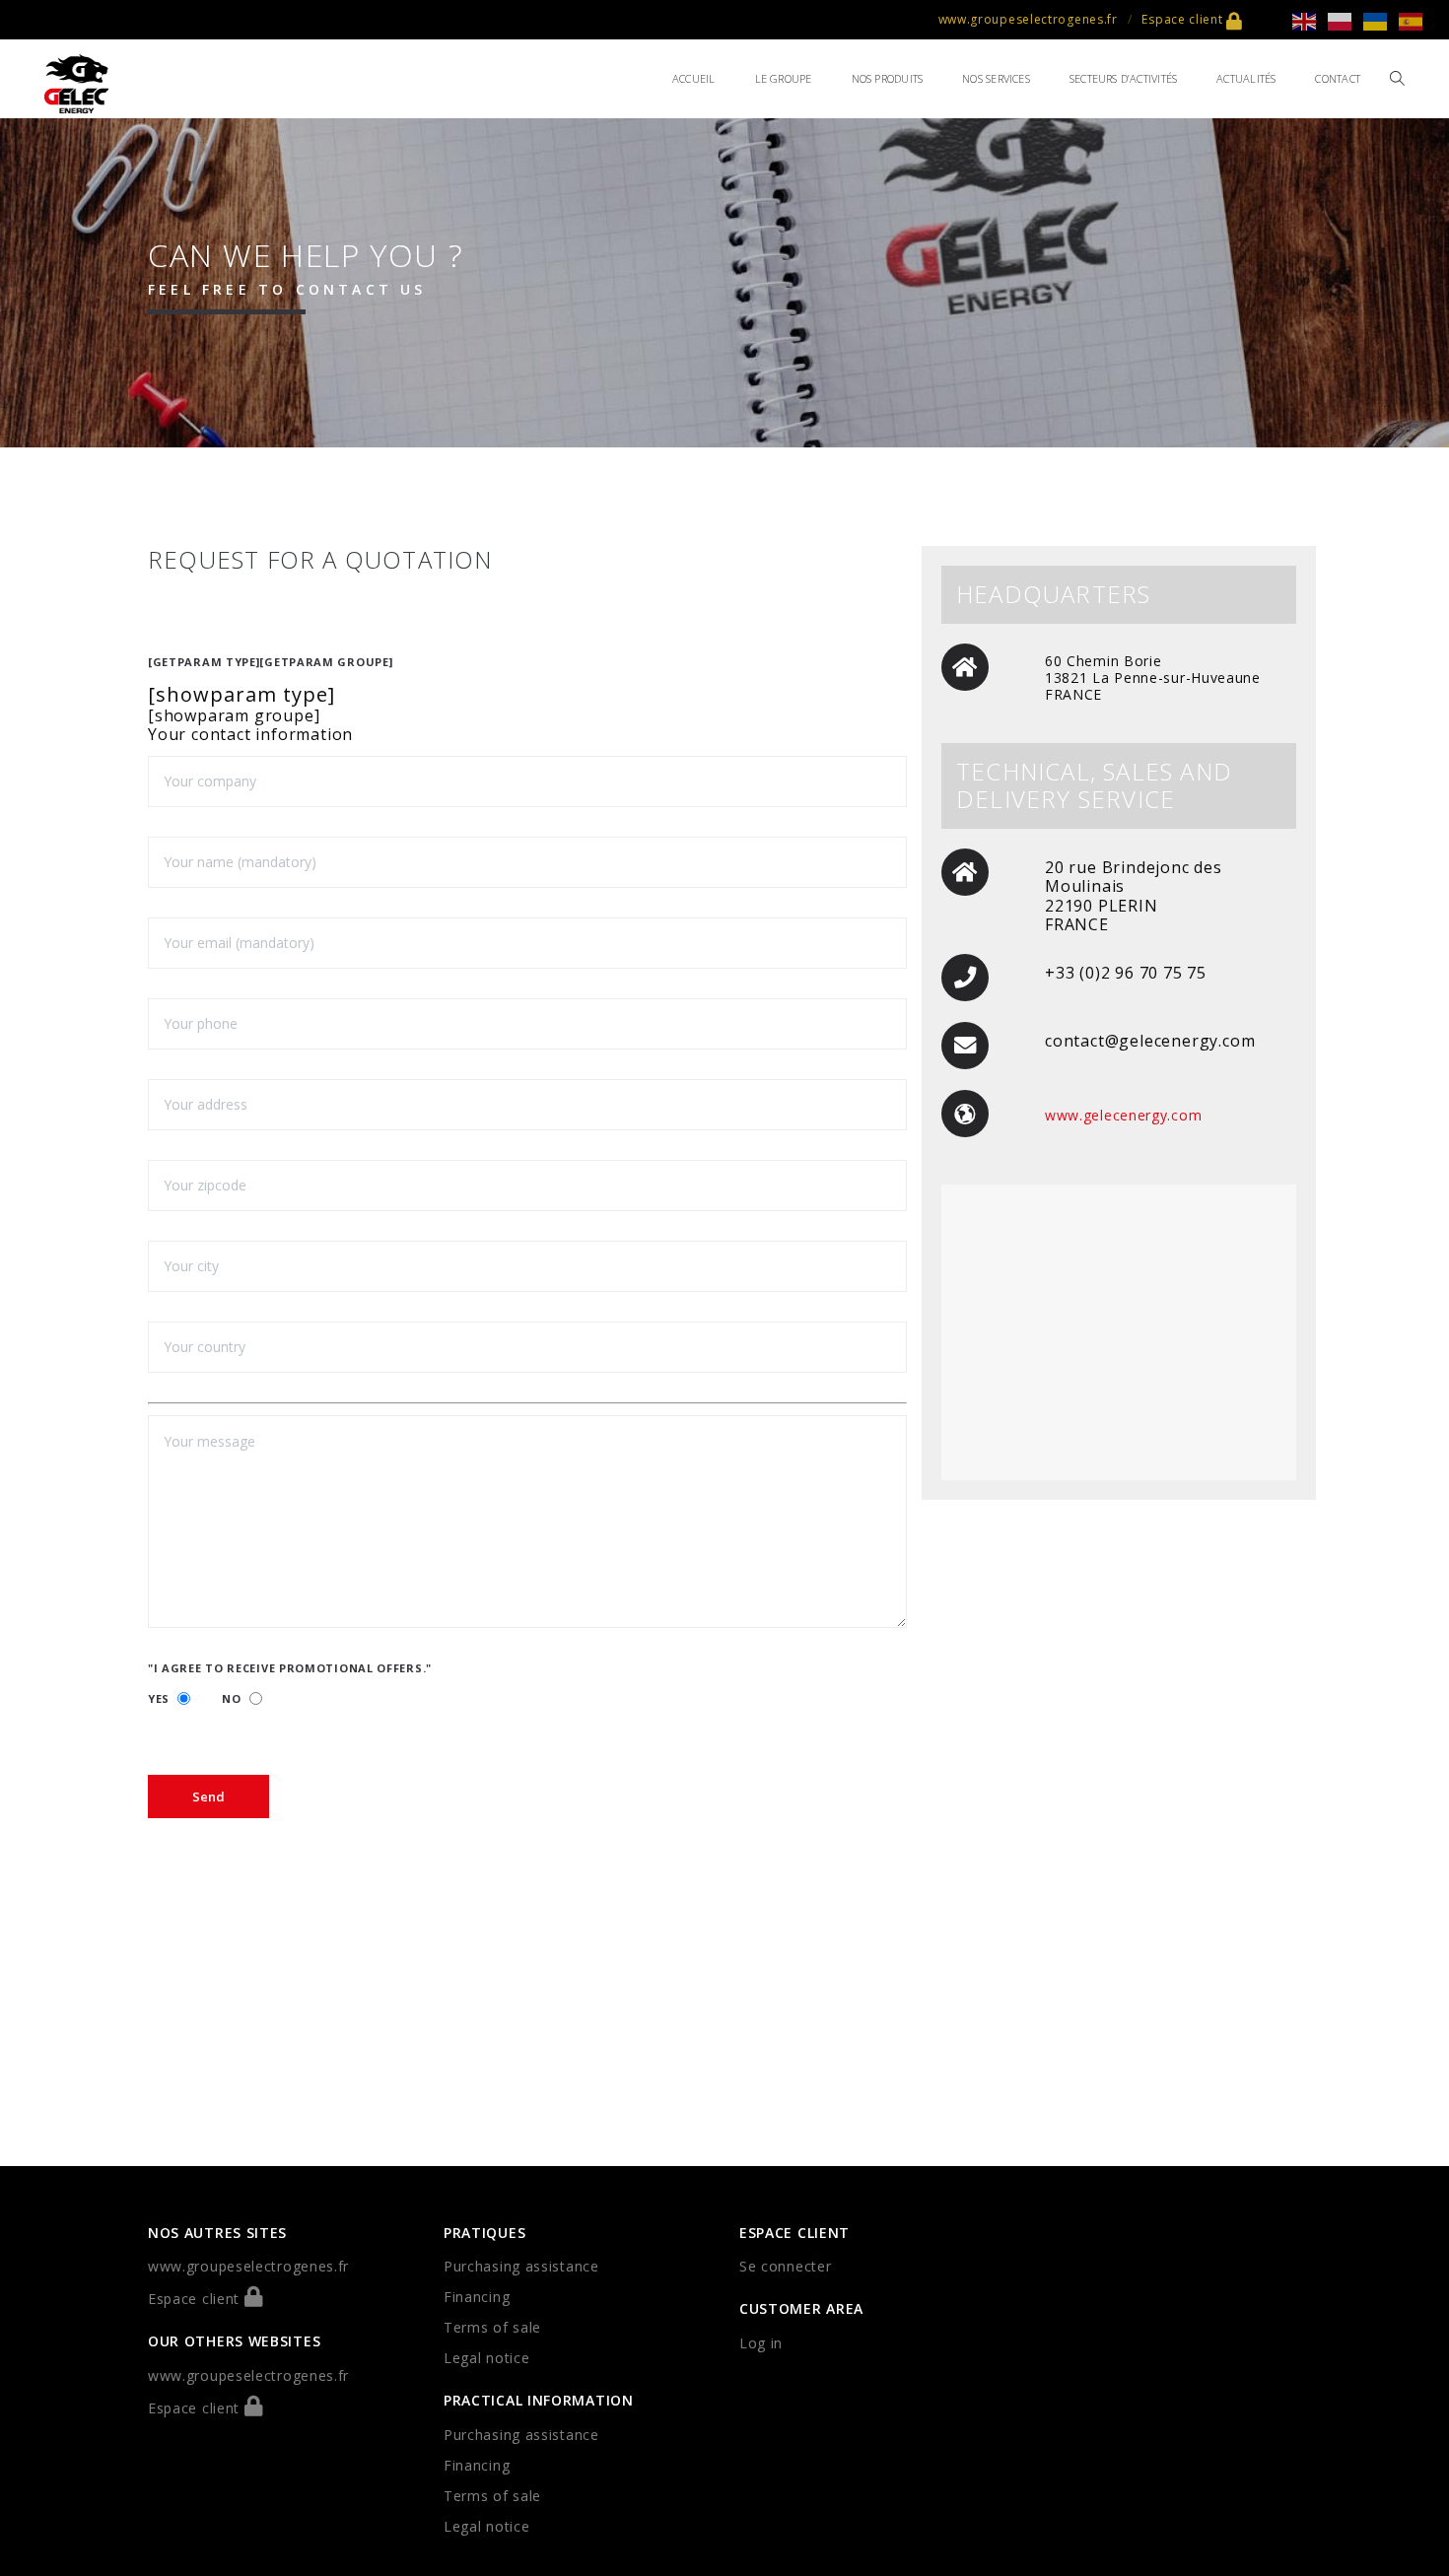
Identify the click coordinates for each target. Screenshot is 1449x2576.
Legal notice (486, 2358)
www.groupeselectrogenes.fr (1028, 19)
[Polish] (1345, 20)
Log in (761, 2343)
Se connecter (785, 2266)
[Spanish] (1416, 20)
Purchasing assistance (521, 2266)
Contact (1338, 78)
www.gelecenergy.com (1123, 1115)
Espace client (1184, 19)
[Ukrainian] (1381, 20)
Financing (477, 2297)
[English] (1310, 20)
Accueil (694, 78)
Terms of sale (492, 2327)
